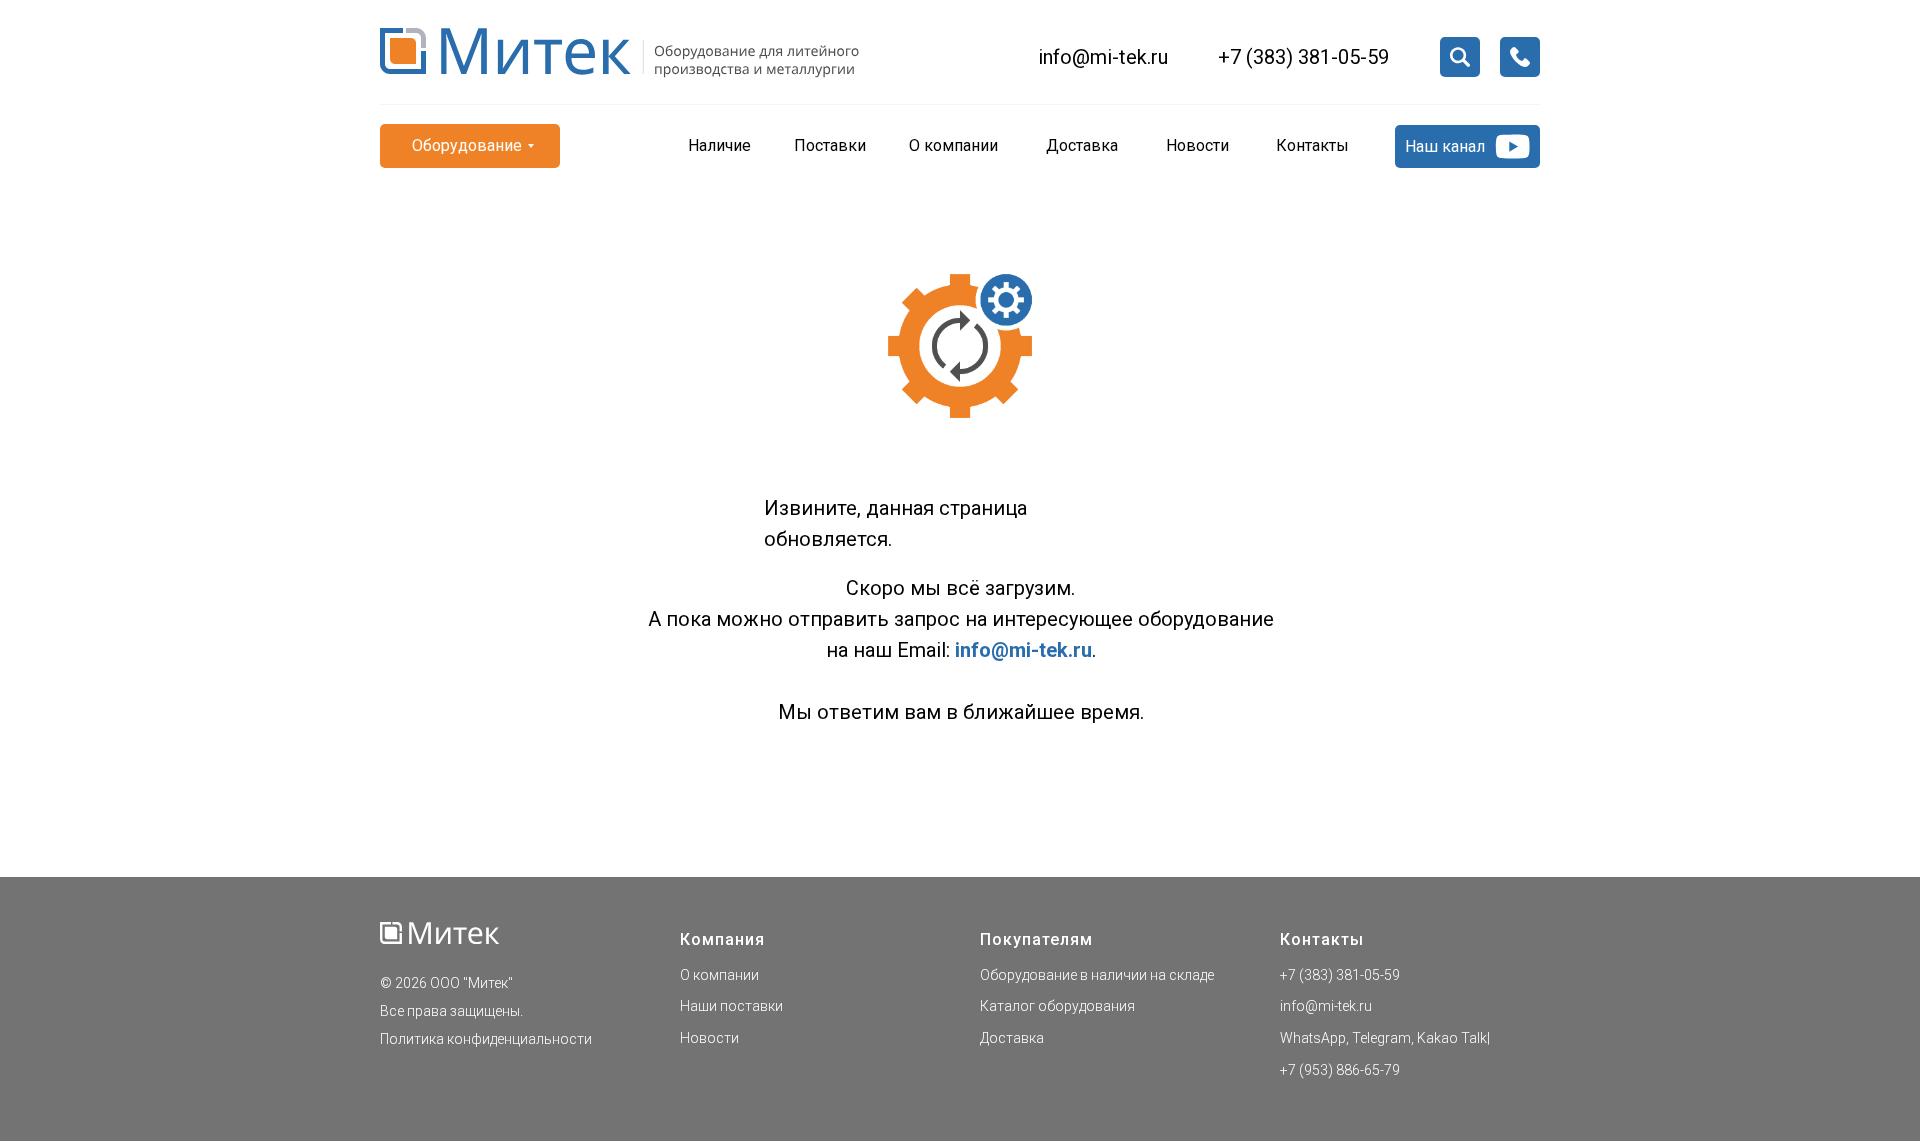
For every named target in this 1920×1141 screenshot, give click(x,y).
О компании (719, 975)
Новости (709, 1038)
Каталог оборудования (1057, 1006)
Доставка (1012, 1038)
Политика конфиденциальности (486, 1039)
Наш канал (1445, 146)
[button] (1520, 57)
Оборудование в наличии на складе (1097, 975)
